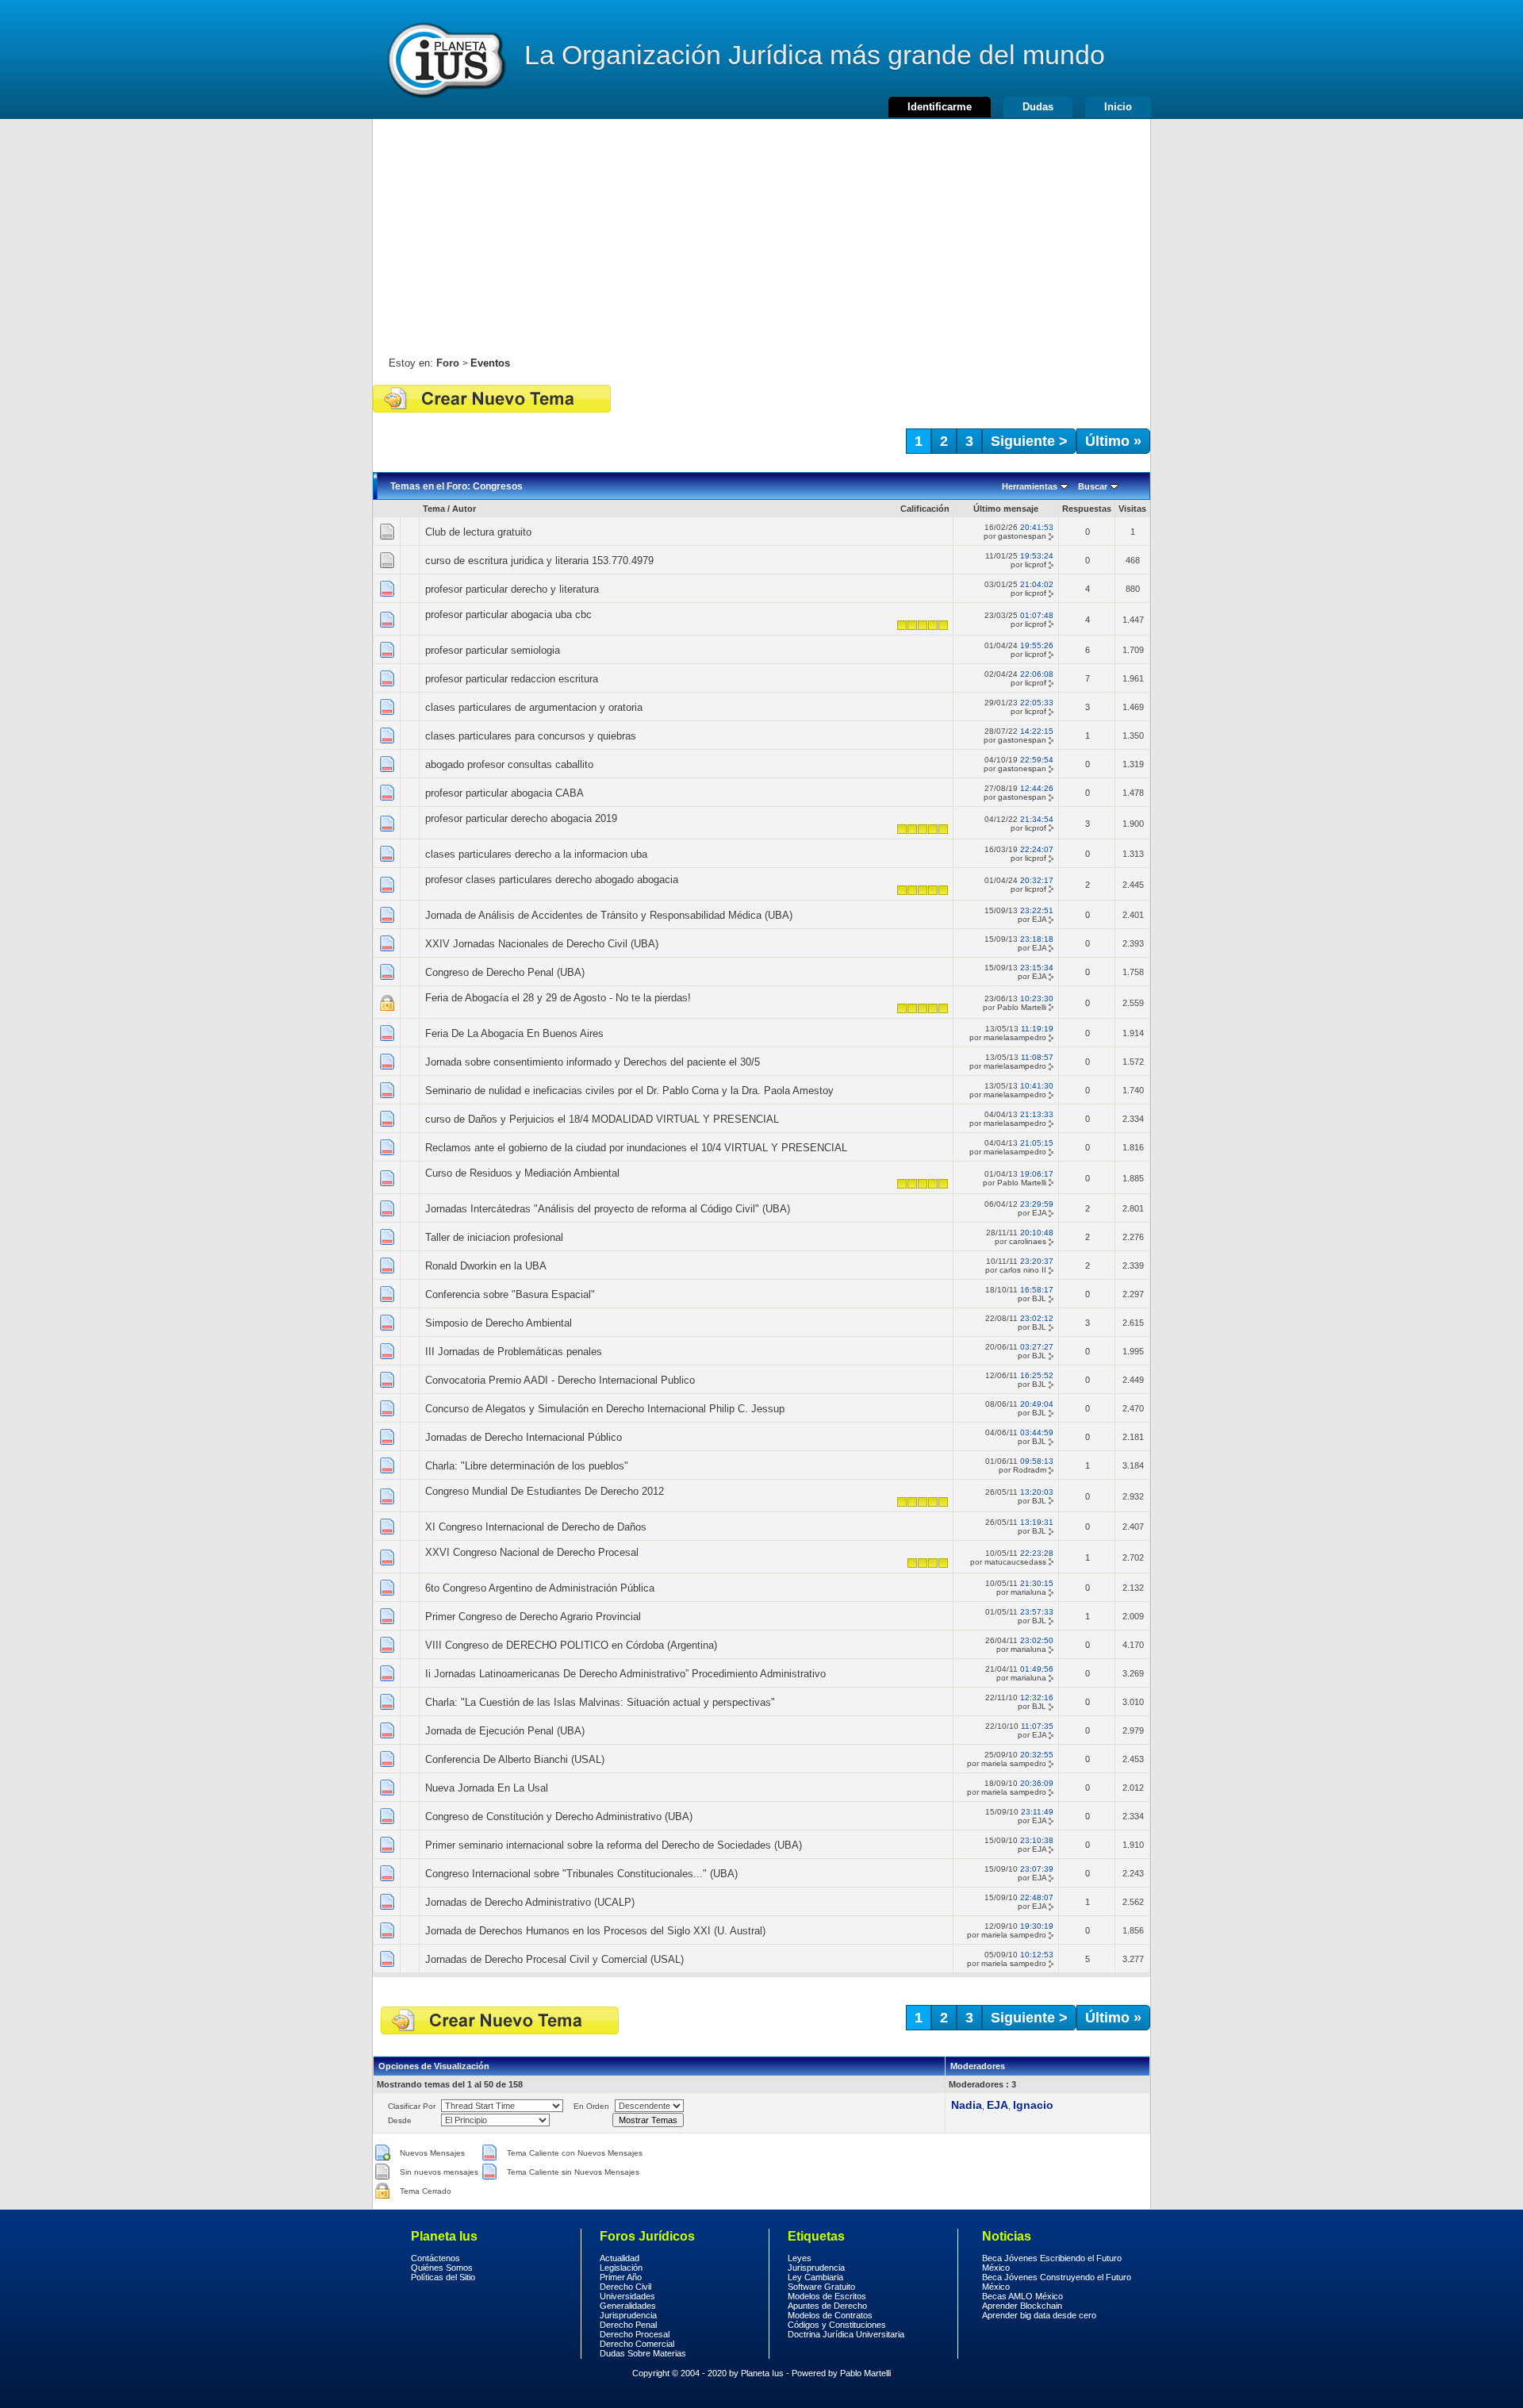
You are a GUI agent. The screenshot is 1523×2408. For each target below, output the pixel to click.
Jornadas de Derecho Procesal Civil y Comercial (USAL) (554, 1959)
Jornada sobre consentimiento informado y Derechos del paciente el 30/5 (593, 1062)
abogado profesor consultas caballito (509, 764)
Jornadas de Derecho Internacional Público (524, 1437)
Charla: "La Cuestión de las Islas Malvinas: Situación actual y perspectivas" (600, 1702)
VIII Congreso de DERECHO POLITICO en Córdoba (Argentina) (571, 1645)
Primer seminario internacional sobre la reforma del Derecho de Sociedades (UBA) (614, 1845)
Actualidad (620, 2258)
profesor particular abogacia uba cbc (508, 614)
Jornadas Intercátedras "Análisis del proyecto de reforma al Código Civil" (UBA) (608, 1209)
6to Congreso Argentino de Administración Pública (540, 1588)
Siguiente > (1029, 441)
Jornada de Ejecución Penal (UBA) (505, 1731)
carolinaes (1028, 1241)
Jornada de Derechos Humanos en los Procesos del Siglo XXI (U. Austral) (595, 1931)
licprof (1036, 565)
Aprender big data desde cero (1039, 2315)
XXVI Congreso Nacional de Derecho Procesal (532, 1552)
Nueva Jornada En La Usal (487, 1788)
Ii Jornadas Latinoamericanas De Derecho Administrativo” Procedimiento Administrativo (625, 1674)
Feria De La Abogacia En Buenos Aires (514, 1033)
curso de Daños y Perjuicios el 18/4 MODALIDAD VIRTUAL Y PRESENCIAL (602, 1119)
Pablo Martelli (1022, 1007)
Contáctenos (435, 2258)
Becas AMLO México (1022, 2296)
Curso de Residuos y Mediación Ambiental (522, 1173)
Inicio (1118, 107)
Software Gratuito (821, 2287)
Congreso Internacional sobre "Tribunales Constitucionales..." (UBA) (581, 1874)
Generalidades (628, 2306)
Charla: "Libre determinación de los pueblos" (527, 1466)
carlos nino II (1023, 1270)
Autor (464, 509)
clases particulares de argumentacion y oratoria (534, 707)
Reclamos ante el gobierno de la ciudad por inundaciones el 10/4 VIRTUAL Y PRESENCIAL (636, 1148)
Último (1113, 441)
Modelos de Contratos (830, 2315)
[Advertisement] (761, 230)
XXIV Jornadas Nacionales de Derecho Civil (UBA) (542, 944)
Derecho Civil (625, 2287)
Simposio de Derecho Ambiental (499, 1323)
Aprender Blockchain (1022, 2306)
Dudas (1038, 107)
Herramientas (1030, 486)
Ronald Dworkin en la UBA (486, 1266)
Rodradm (1030, 1470)
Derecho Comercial (637, 2344)
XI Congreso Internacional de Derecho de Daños (536, 1527)
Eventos (490, 363)
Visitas (1132, 509)
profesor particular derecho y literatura (512, 589)
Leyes (800, 2258)
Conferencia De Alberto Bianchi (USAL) (515, 1759)
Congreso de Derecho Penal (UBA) (505, 972)
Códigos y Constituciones (837, 2325)
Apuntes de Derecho (827, 2306)
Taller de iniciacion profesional (494, 1237)
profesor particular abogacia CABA (504, 793)
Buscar (1093, 486)
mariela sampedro (1014, 1763)
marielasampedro (1015, 1037)
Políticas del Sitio (443, 2277)
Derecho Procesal (635, 2334)
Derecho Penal (628, 2325)
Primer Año (621, 2277)
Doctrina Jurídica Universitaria (846, 2334)
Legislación (621, 2268)
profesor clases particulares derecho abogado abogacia (552, 879)
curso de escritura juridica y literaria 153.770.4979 (539, 561)
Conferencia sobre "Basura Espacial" (510, 1294)
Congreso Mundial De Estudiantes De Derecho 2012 (545, 1491)
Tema (434, 509)
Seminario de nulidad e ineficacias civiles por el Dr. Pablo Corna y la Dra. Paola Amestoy (629, 1091)
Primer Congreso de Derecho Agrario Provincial (533, 1617)
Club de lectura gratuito (478, 532)
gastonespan (1022, 536)
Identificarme (940, 107)
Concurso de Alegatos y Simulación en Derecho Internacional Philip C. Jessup (605, 1409)
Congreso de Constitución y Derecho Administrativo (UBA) (559, 1817)
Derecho (445, 60)
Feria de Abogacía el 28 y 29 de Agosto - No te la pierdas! (558, 998)
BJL (1039, 1298)
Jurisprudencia (628, 2315)
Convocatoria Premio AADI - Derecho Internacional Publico (560, 1380)
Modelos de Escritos (827, 2296)
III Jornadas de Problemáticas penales (514, 1352)
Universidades (627, 2296)
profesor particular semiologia (493, 650)
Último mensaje (1006, 509)
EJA (1039, 919)
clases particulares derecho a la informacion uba (536, 854)
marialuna (1028, 1592)
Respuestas (1087, 509)
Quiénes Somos (442, 2268)
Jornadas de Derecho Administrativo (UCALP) (530, 1902)
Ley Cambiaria (815, 2277)
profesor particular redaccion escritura (512, 679)
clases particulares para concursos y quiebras (531, 736)
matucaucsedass (1015, 1562)
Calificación (925, 509)
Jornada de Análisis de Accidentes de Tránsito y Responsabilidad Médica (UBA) (609, 915)
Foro (448, 363)
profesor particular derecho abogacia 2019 (521, 818)
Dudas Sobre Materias (643, 2353)
